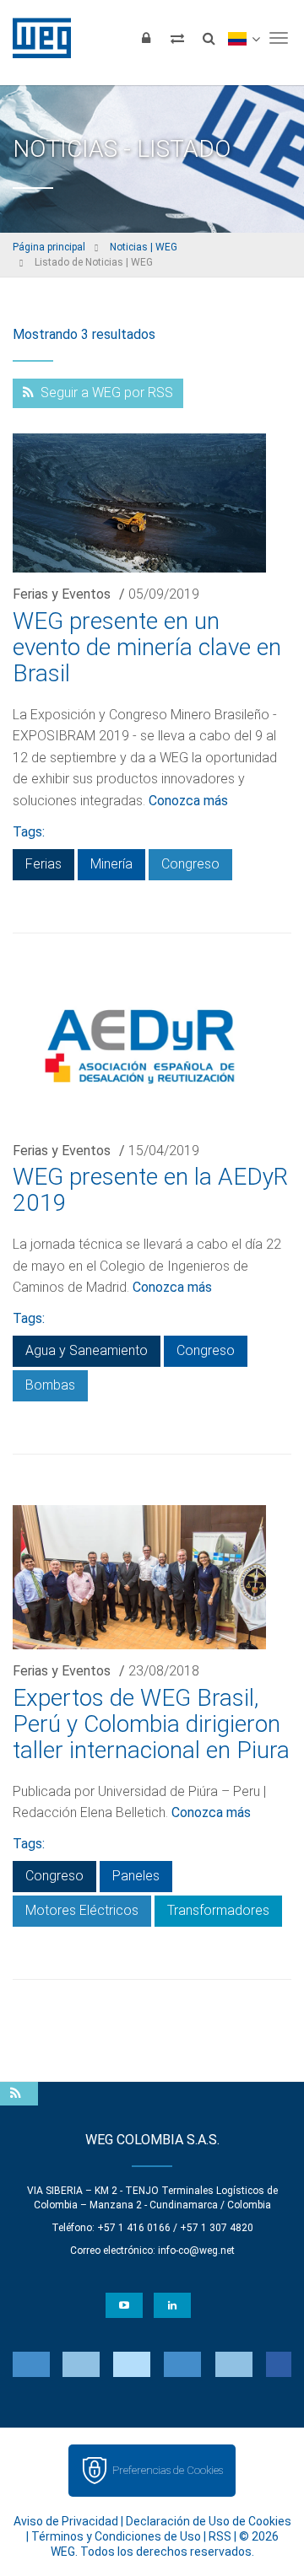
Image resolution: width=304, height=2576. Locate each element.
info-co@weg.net (196, 2251)
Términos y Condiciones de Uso (116, 2536)
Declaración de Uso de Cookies (209, 2521)
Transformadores (218, 1910)
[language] (244, 38)
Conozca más (188, 801)
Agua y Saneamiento (87, 1350)
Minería (111, 864)
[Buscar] (209, 38)
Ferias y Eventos (62, 594)
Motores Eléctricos (82, 1910)
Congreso (190, 864)
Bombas (50, 1385)
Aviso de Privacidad (66, 2521)
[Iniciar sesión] (146, 38)
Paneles (136, 1876)
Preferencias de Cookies (168, 2470)
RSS (220, 2536)
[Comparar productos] (177, 38)
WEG (36, 38)
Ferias (43, 864)
